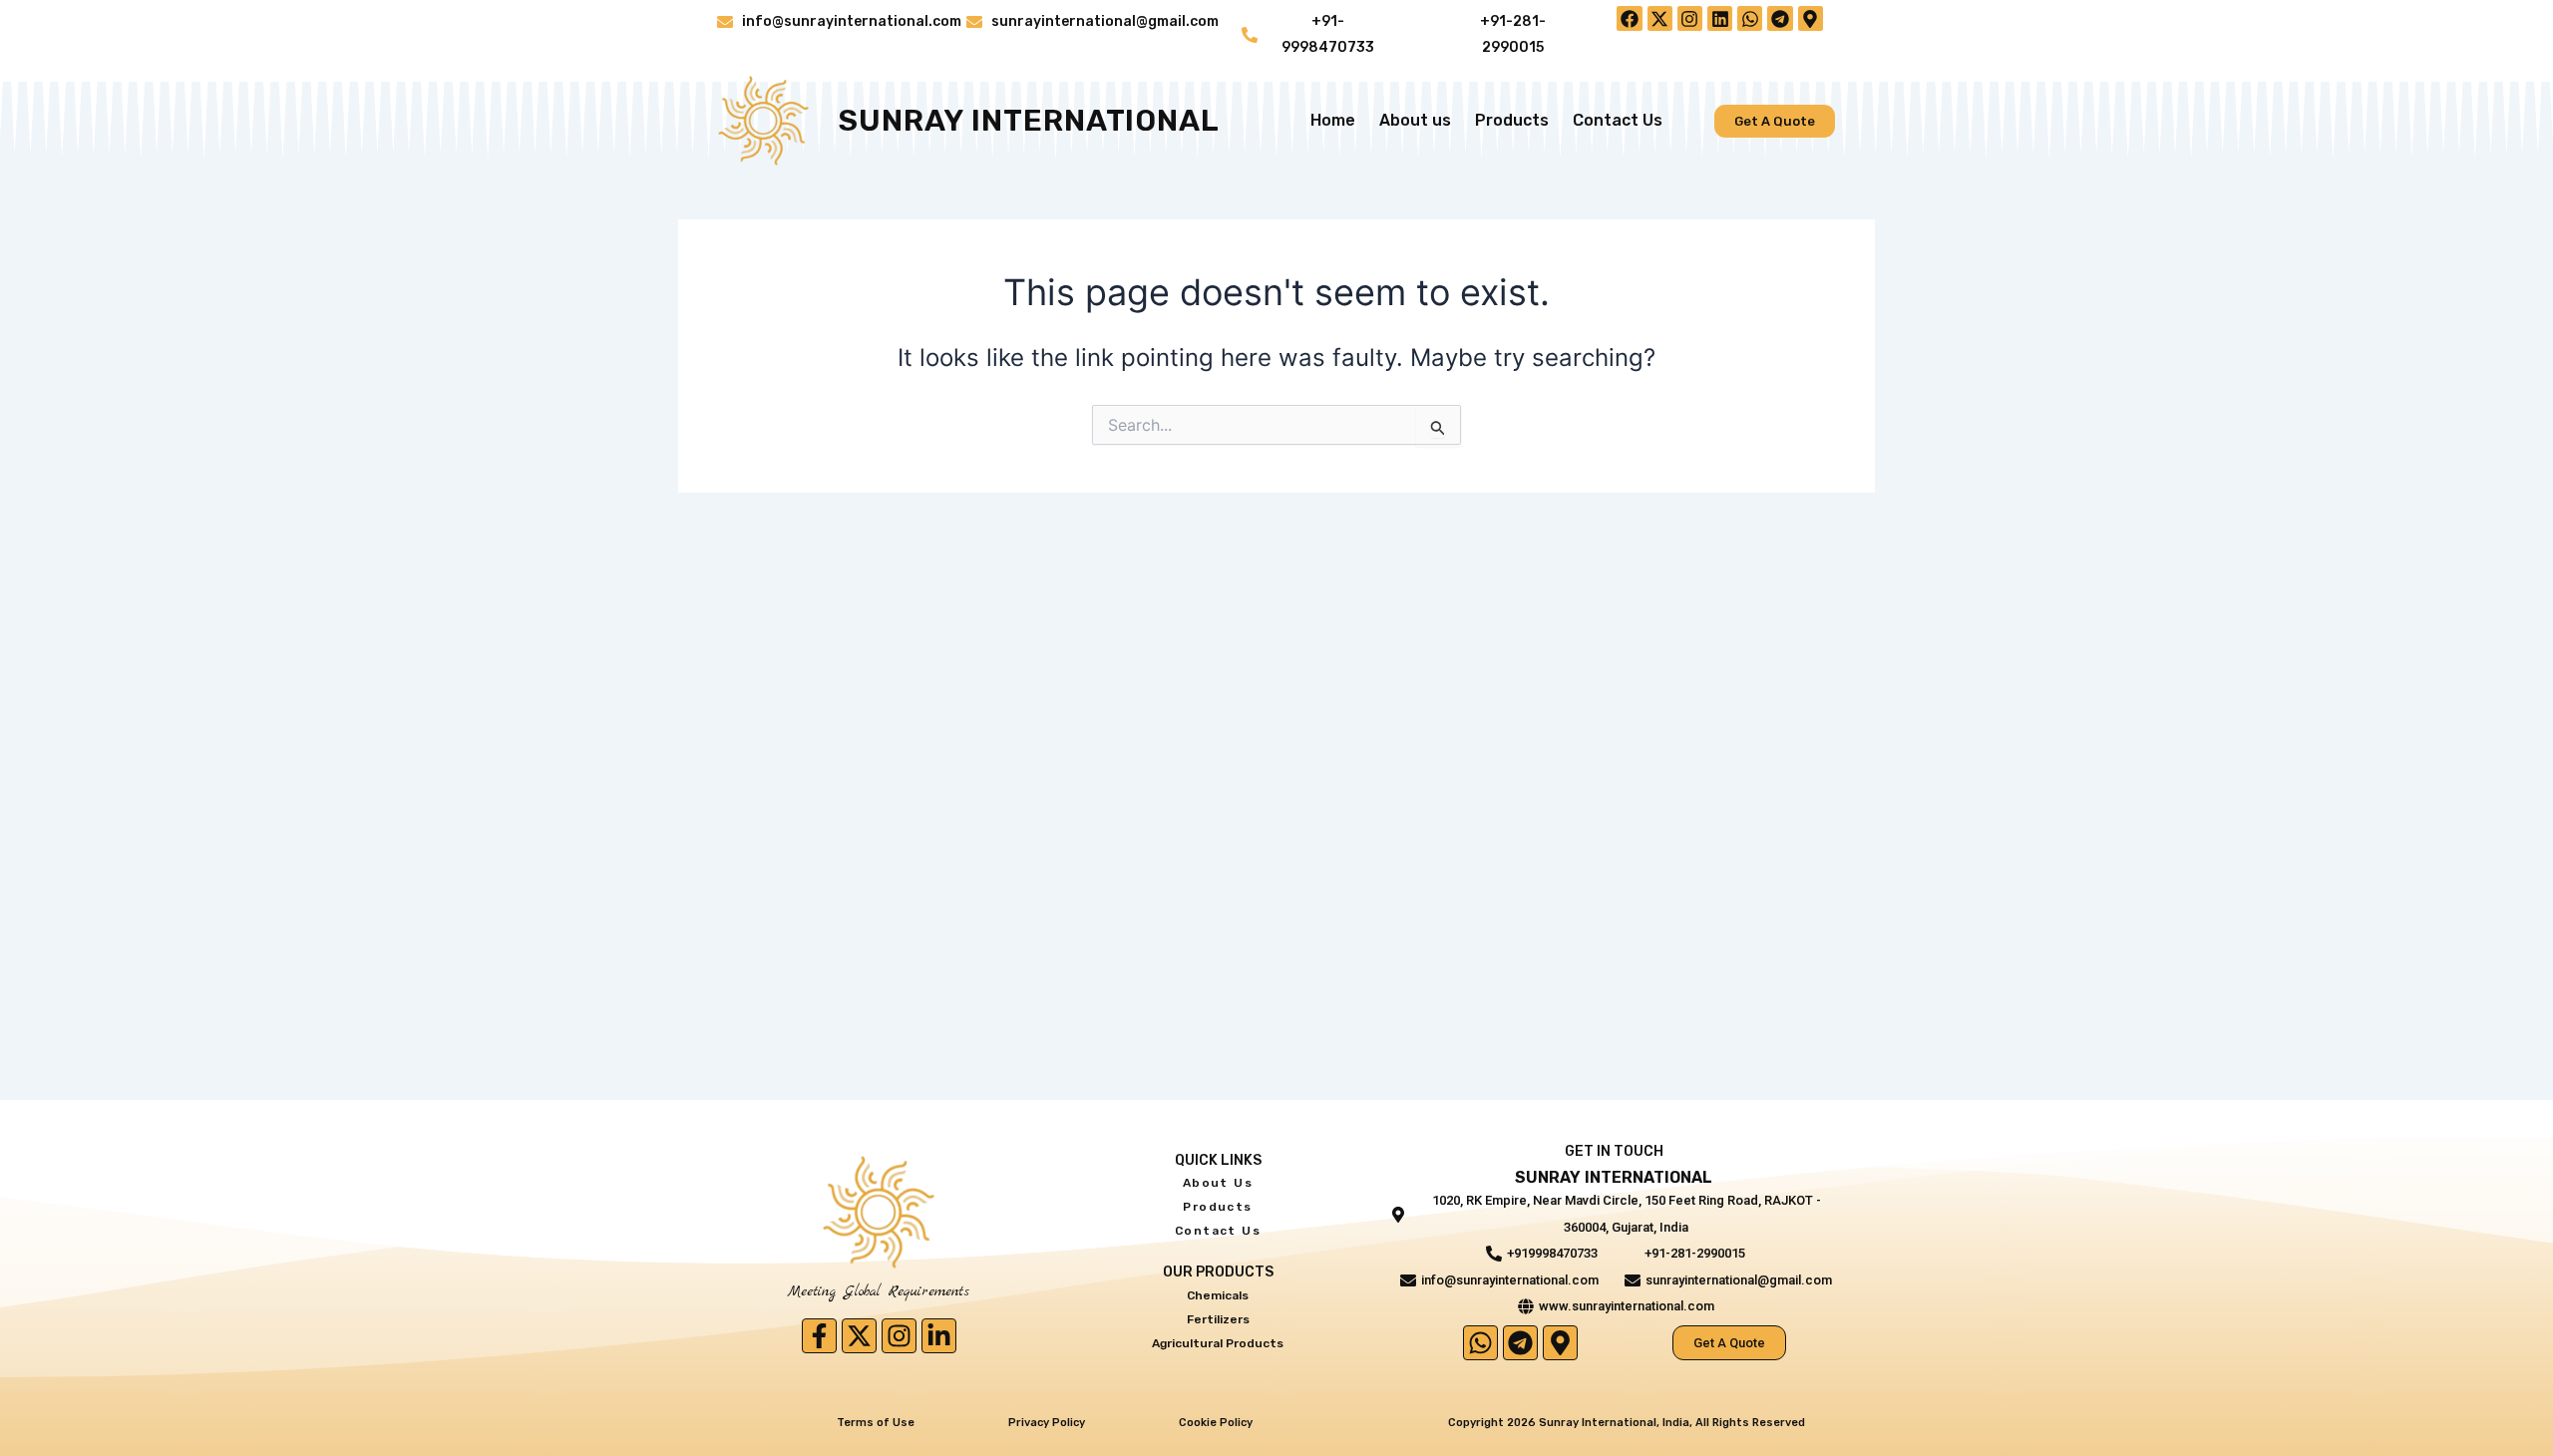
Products (1512, 120)
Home (1333, 120)
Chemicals (1218, 1295)
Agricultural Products (1218, 1343)
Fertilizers (1218, 1319)
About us (1415, 120)
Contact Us (1618, 120)
